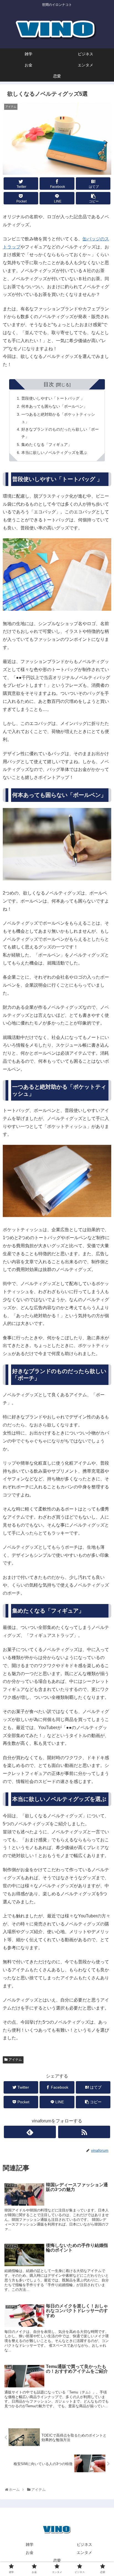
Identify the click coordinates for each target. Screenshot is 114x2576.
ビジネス (84, 2544)
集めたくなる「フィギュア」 (46, 445)
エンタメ (84, 2552)
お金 (30, 2552)
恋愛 (57, 2561)
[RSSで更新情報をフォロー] (84, 2132)
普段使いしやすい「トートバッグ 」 (53, 398)
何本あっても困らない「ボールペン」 (54, 406)
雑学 (30, 2544)
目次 (49, 384)
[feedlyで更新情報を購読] (30, 2132)
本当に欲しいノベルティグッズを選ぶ (54, 453)
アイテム (15, 2060)
